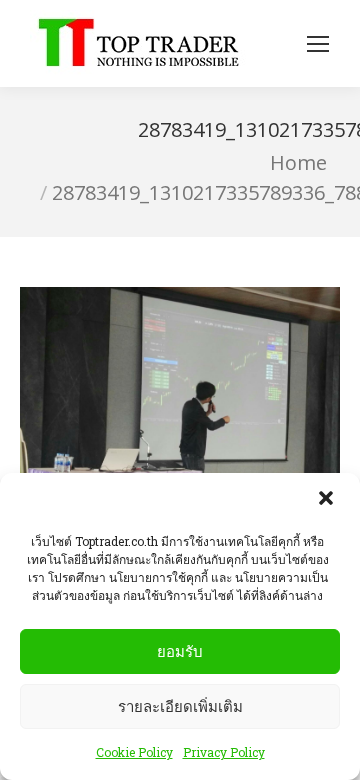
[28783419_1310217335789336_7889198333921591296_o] (180, 407)
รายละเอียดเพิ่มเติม (180, 706)
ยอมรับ (180, 651)
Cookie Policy (134, 752)
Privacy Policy (224, 752)
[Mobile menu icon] (318, 44)
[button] (328, 500)
